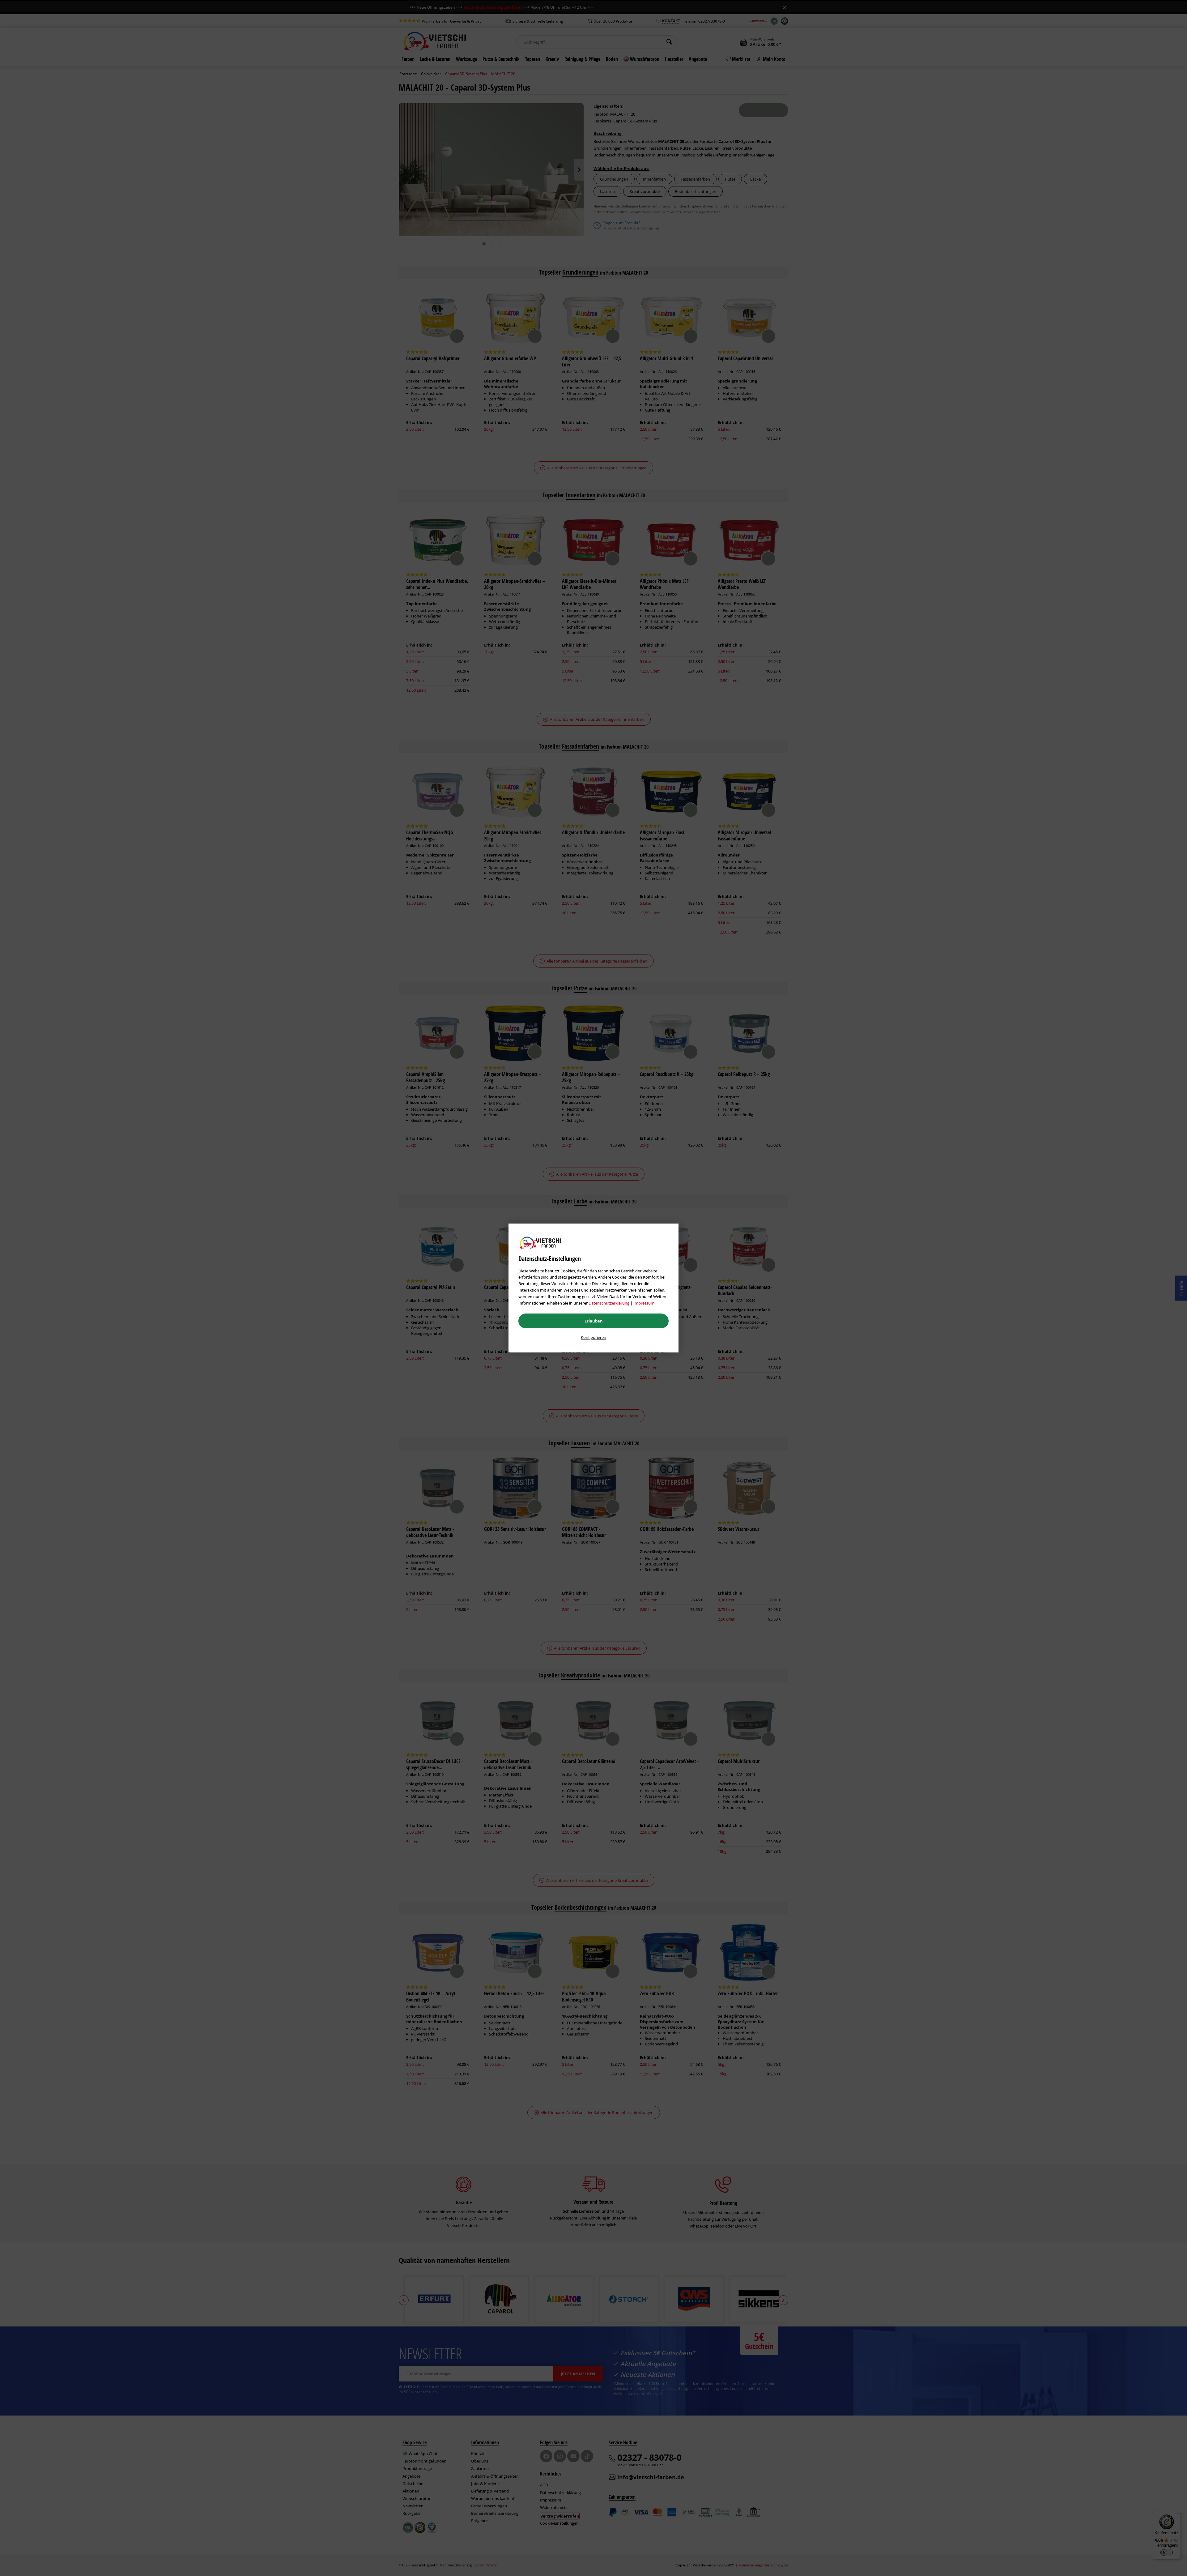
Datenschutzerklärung (609, 1303)
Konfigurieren (593, 1337)
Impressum (644, 1303)
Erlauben (594, 1321)
